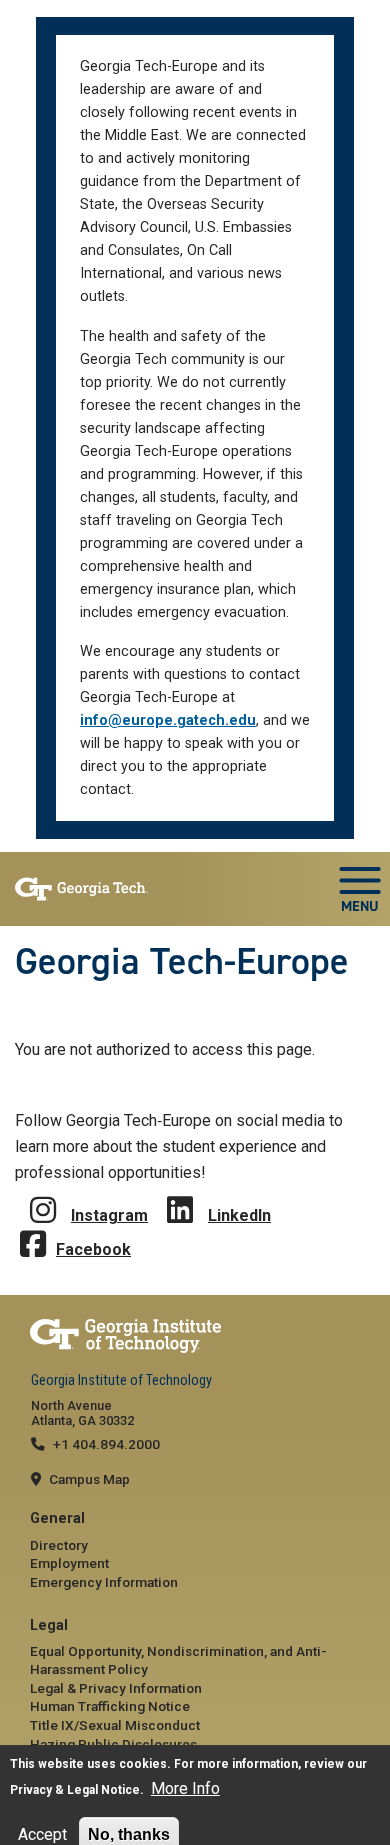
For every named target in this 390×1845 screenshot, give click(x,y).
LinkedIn (239, 1215)
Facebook (93, 1249)
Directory (59, 1545)
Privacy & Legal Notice (75, 1790)
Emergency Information (104, 1582)
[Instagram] (43, 1195)
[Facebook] (33, 1229)
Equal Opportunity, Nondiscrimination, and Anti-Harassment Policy (178, 1660)
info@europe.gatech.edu (168, 720)
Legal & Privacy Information (116, 1688)
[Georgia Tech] (195, 1336)
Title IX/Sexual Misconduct (115, 1725)
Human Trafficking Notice (110, 1706)
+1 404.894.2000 (106, 1444)
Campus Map (89, 1479)
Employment (69, 1563)
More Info (185, 1788)
